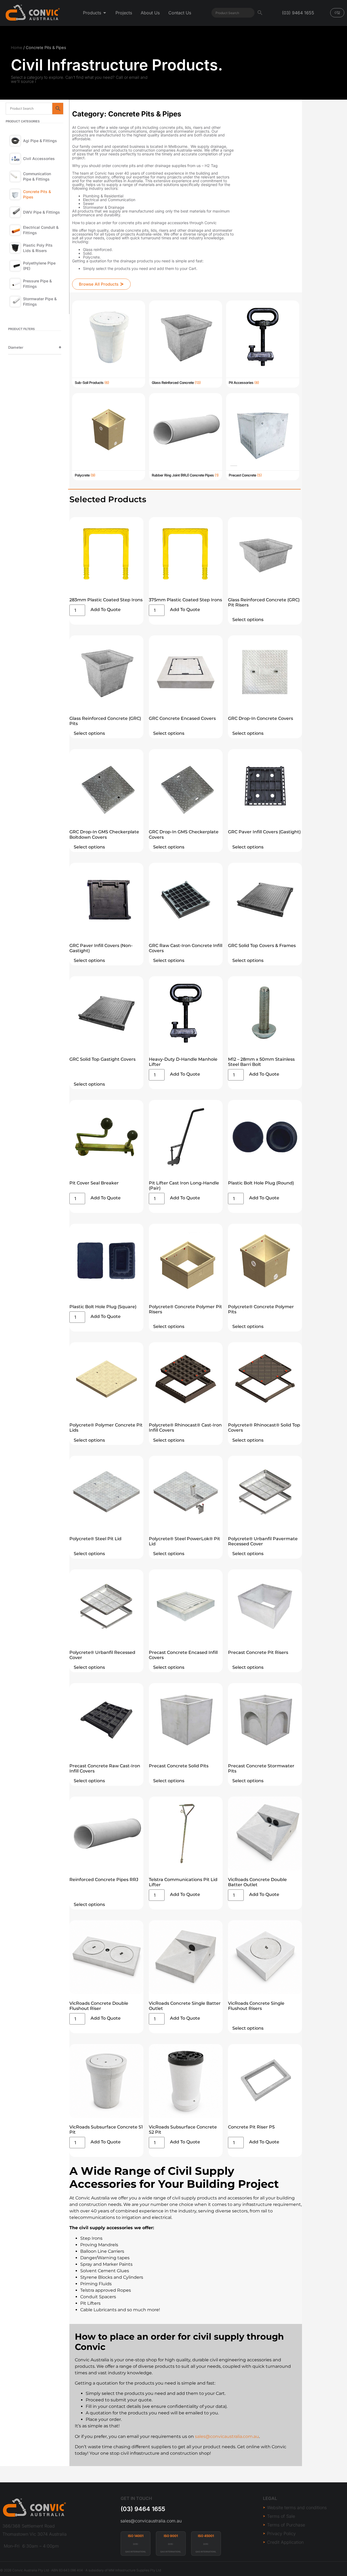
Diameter (16, 347)
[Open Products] (105, 13)
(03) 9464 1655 (143, 2509)
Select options (248, 620)
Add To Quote (106, 610)
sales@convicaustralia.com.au (151, 2521)
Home (17, 48)
